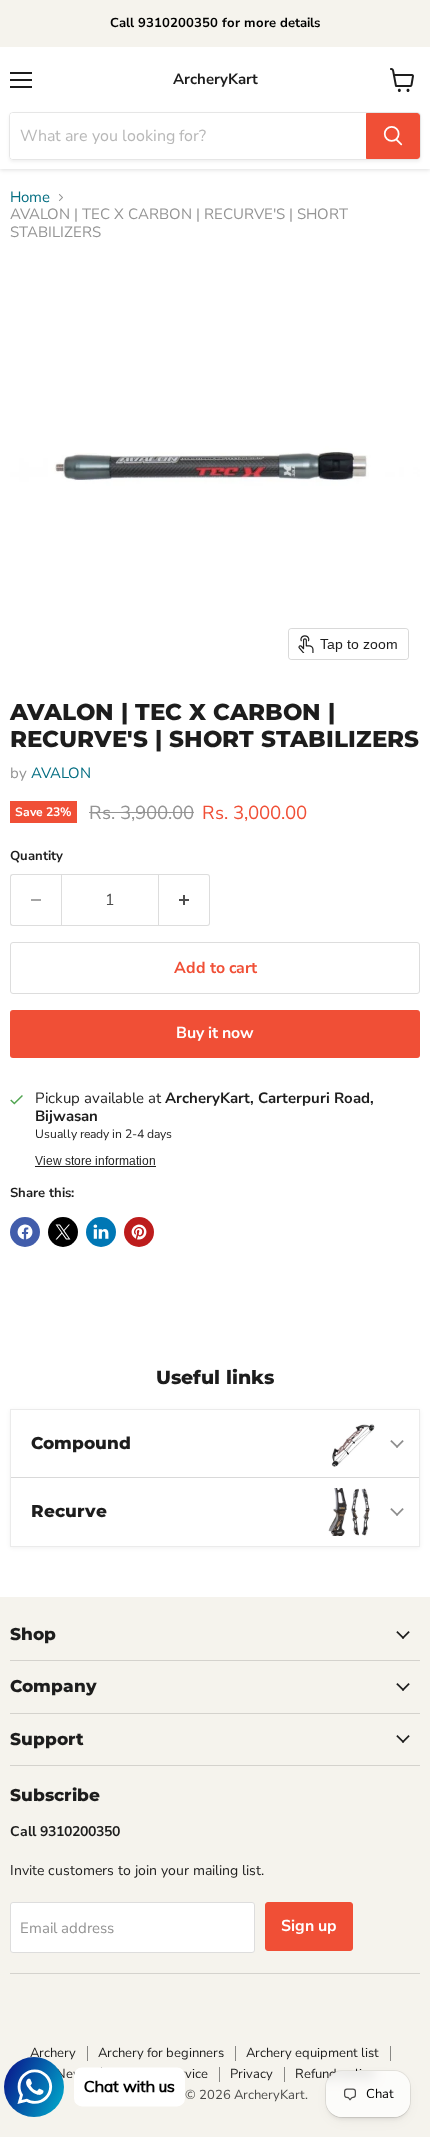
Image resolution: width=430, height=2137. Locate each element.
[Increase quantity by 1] (184, 900)
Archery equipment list (312, 2053)
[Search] (393, 136)
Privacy (251, 2074)
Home (30, 197)
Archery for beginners (161, 2053)
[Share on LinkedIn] (101, 1232)
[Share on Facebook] (25, 1232)
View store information (95, 1161)
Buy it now (215, 1033)
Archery (53, 2053)
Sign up (309, 1926)
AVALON (61, 773)
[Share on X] (63, 1232)
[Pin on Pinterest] (139, 1232)
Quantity (36, 856)
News (73, 2074)
